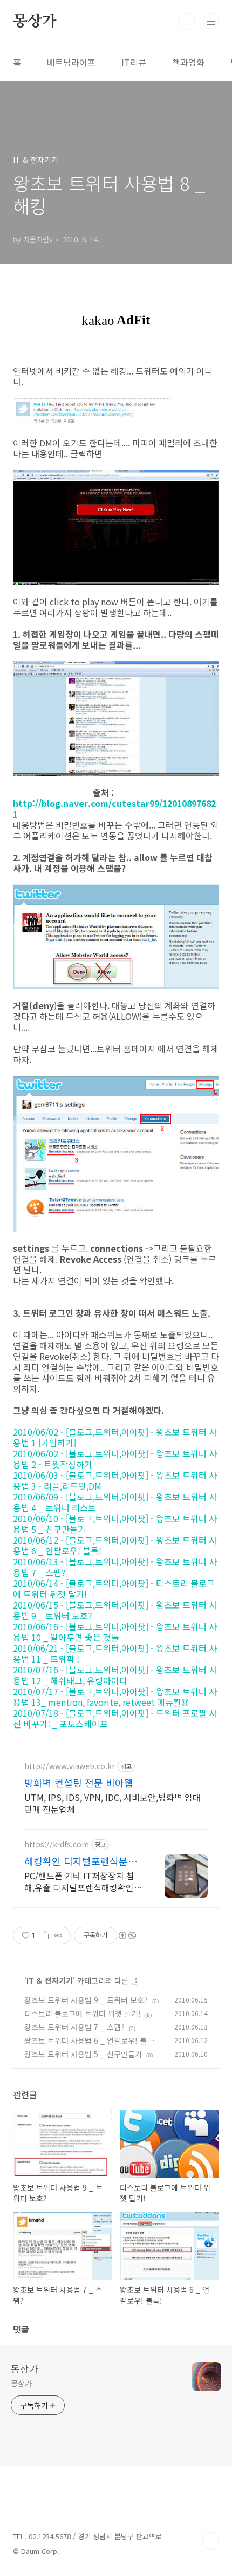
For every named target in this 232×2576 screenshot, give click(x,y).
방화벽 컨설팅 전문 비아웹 (79, 1783)
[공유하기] (45, 1936)
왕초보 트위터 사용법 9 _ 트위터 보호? (86, 2000)
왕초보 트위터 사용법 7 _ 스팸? (74, 2027)
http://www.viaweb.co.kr (70, 1766)
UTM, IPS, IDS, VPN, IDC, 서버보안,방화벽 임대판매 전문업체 (112, 1803)
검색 (187, 22)
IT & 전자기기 (50, 1980)
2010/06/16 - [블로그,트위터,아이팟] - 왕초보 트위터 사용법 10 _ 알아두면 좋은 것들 (115, 1632)
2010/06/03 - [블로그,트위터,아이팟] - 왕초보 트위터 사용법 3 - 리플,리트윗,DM (115, 1480)
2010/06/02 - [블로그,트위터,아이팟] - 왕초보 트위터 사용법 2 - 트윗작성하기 (115, 1459)
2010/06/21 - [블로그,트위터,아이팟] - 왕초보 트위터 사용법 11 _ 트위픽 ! (115, 1653)
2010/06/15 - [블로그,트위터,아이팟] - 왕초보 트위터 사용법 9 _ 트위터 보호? (115, 1610)
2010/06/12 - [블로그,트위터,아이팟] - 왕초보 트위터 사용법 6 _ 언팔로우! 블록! (115, 1545)
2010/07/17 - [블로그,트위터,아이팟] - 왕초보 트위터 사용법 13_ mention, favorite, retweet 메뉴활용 (115, 1697)
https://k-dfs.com (57, 1844)
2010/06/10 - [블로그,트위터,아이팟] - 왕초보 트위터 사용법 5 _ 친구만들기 (115, 1524)
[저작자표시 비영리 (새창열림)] (127, 1936)
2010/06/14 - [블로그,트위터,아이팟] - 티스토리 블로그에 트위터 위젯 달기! (114, 1589)
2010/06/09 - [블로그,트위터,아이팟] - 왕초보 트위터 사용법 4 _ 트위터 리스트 (115, 1502)
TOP (210, 2541)
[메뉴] (211, 21)
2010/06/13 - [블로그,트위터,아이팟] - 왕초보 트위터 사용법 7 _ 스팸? (115, 1567)
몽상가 (35, 22)
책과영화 (188, 62)
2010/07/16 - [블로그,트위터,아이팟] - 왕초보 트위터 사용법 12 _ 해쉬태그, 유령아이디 (115, 1675)
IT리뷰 (134, 62)
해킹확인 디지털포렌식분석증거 (81, 1861)
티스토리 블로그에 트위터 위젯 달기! (83, 2013)
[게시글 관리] (59, 1936)
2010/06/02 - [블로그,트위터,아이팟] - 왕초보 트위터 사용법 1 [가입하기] (115, 1437)
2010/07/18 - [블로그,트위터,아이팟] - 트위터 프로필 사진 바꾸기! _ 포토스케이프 (115, 1718)
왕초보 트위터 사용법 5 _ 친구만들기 (83, 2054)
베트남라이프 (71, 62)
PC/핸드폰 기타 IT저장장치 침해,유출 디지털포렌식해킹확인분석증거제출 (83, 1881)
